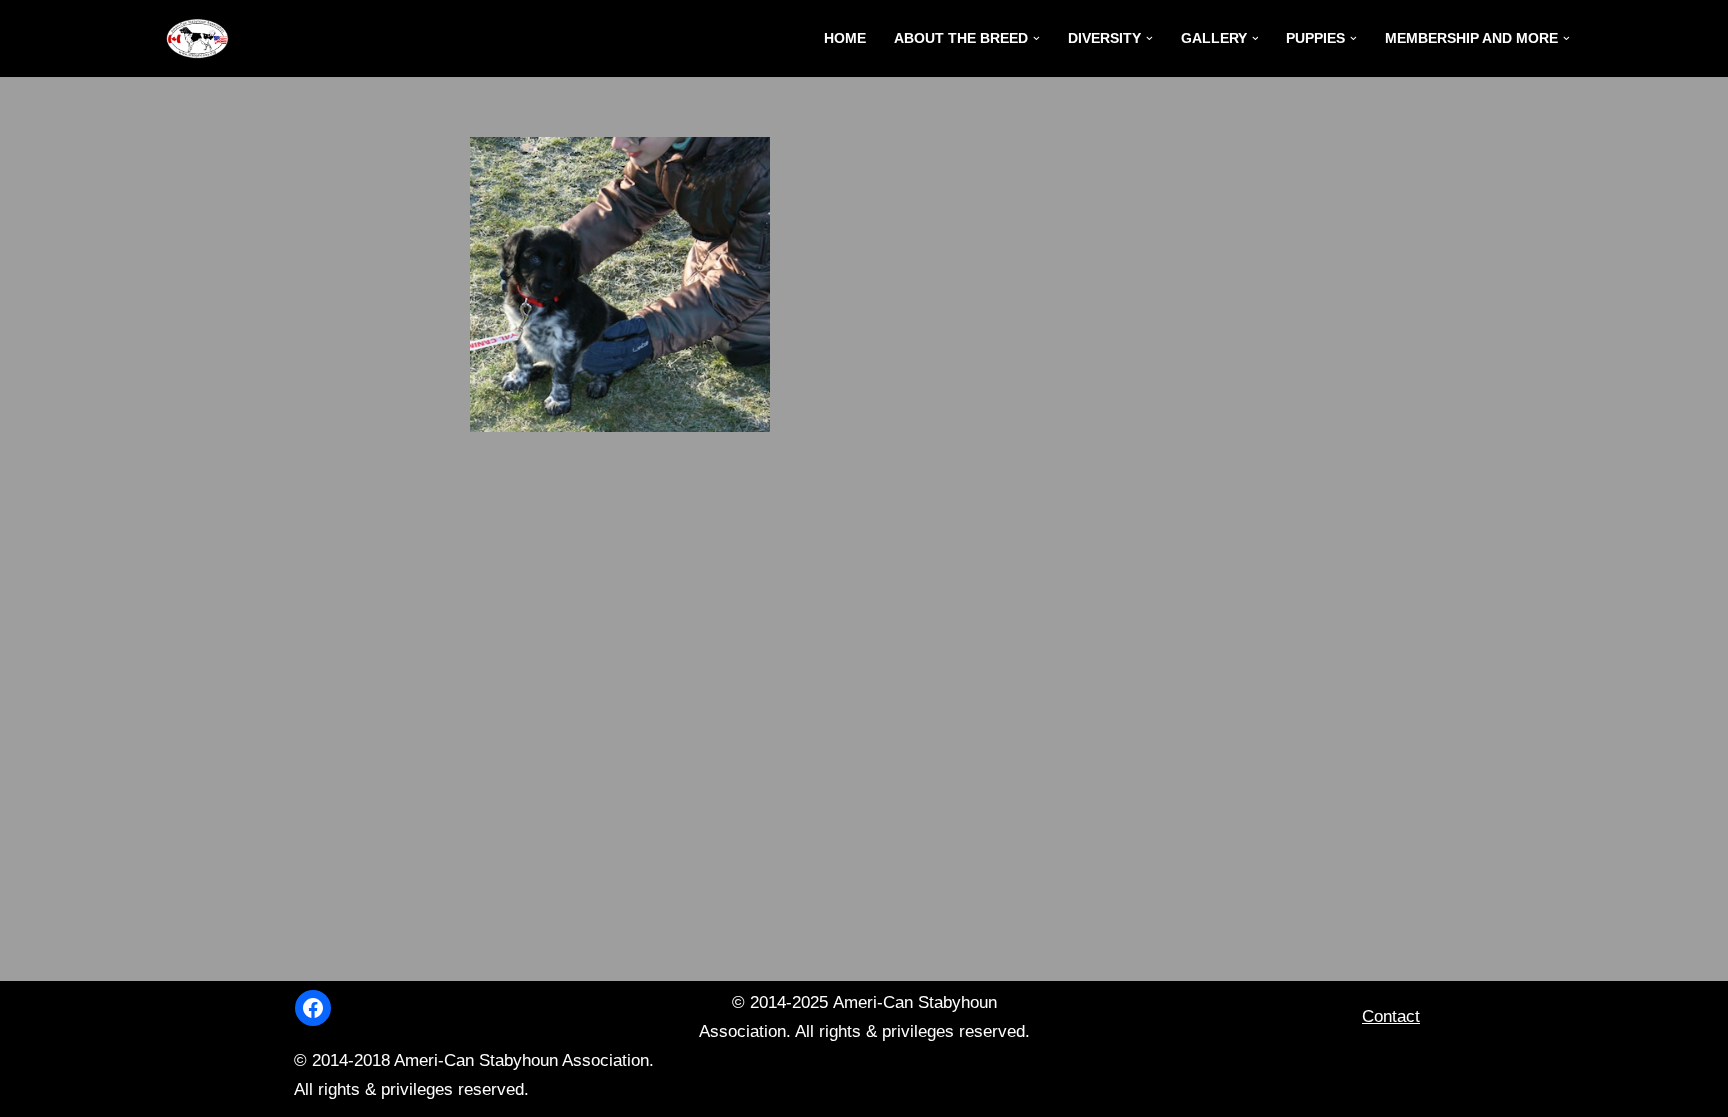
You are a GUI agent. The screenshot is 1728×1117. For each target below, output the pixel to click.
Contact (1391, 1016)
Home (845, 38)
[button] (1036, 38)
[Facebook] (313, 1008)
